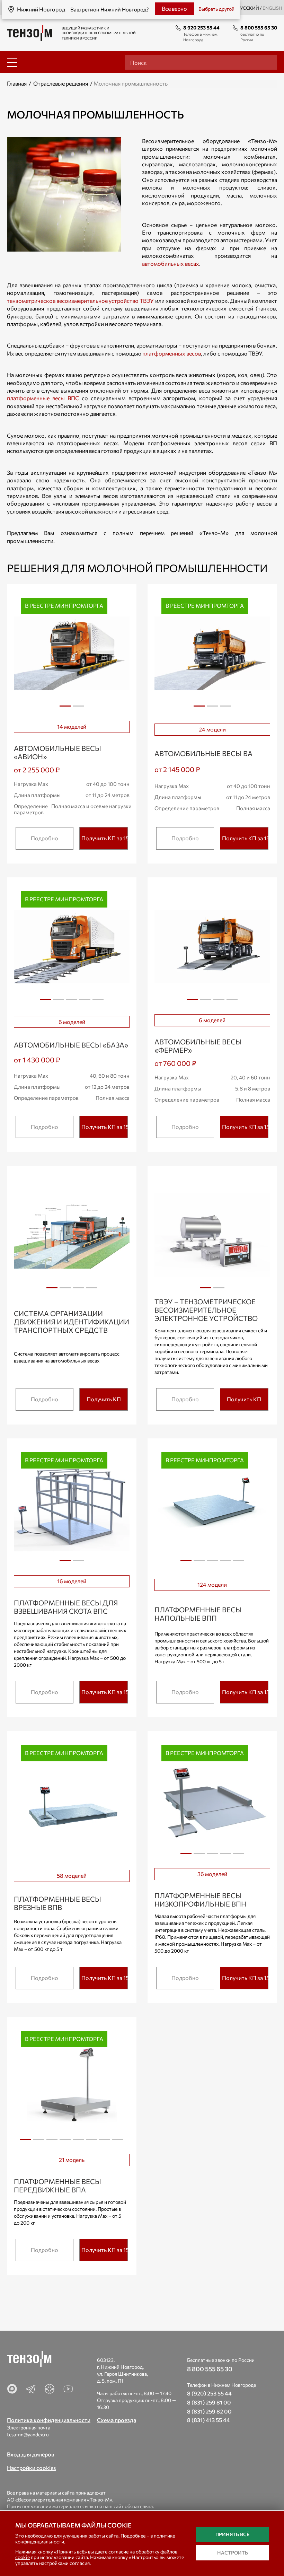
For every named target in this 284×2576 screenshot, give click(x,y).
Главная (17, 83)
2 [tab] (78, 709)
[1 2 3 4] (212, 947)
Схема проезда (117, 2420)
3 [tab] (225, 709)
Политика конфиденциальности (49, 2420)
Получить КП (104, 1399)
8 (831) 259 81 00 (209, 2402)
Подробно (45, 838)
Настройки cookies (31, 2468)
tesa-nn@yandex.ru (28, 2434)
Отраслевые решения (61, 83)
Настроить (233, 2553)
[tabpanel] (72, 653)
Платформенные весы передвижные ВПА (57, 2185)
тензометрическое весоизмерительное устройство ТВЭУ (80, 301)
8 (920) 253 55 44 (209, 2393)
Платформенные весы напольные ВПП (198, 1614)
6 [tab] (91, 2142)
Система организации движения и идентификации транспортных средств (72, 1322)
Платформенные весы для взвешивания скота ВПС (66, 1607)
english (272, 8)
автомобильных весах (171, 264)
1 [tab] (65, 709)
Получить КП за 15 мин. (105, 838)
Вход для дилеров (31, 2454)
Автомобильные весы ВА (203, 753)
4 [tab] (85, 1002)
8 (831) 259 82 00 (209, 2411)
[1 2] (212, 1235)
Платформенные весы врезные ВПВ (57, 1903)
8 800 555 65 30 (259, 28)
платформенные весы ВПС (43, 398)
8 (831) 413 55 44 (208, 2420)
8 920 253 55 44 (201, 28)
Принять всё (232, 2534)
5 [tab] (98, 1002)
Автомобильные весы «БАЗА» (71, 1045)
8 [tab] (118, 2142)
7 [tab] (105, 2142)
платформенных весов (172, 353)
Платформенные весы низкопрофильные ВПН (200, 1900)
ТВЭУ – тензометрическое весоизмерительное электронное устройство (206, 1310)
